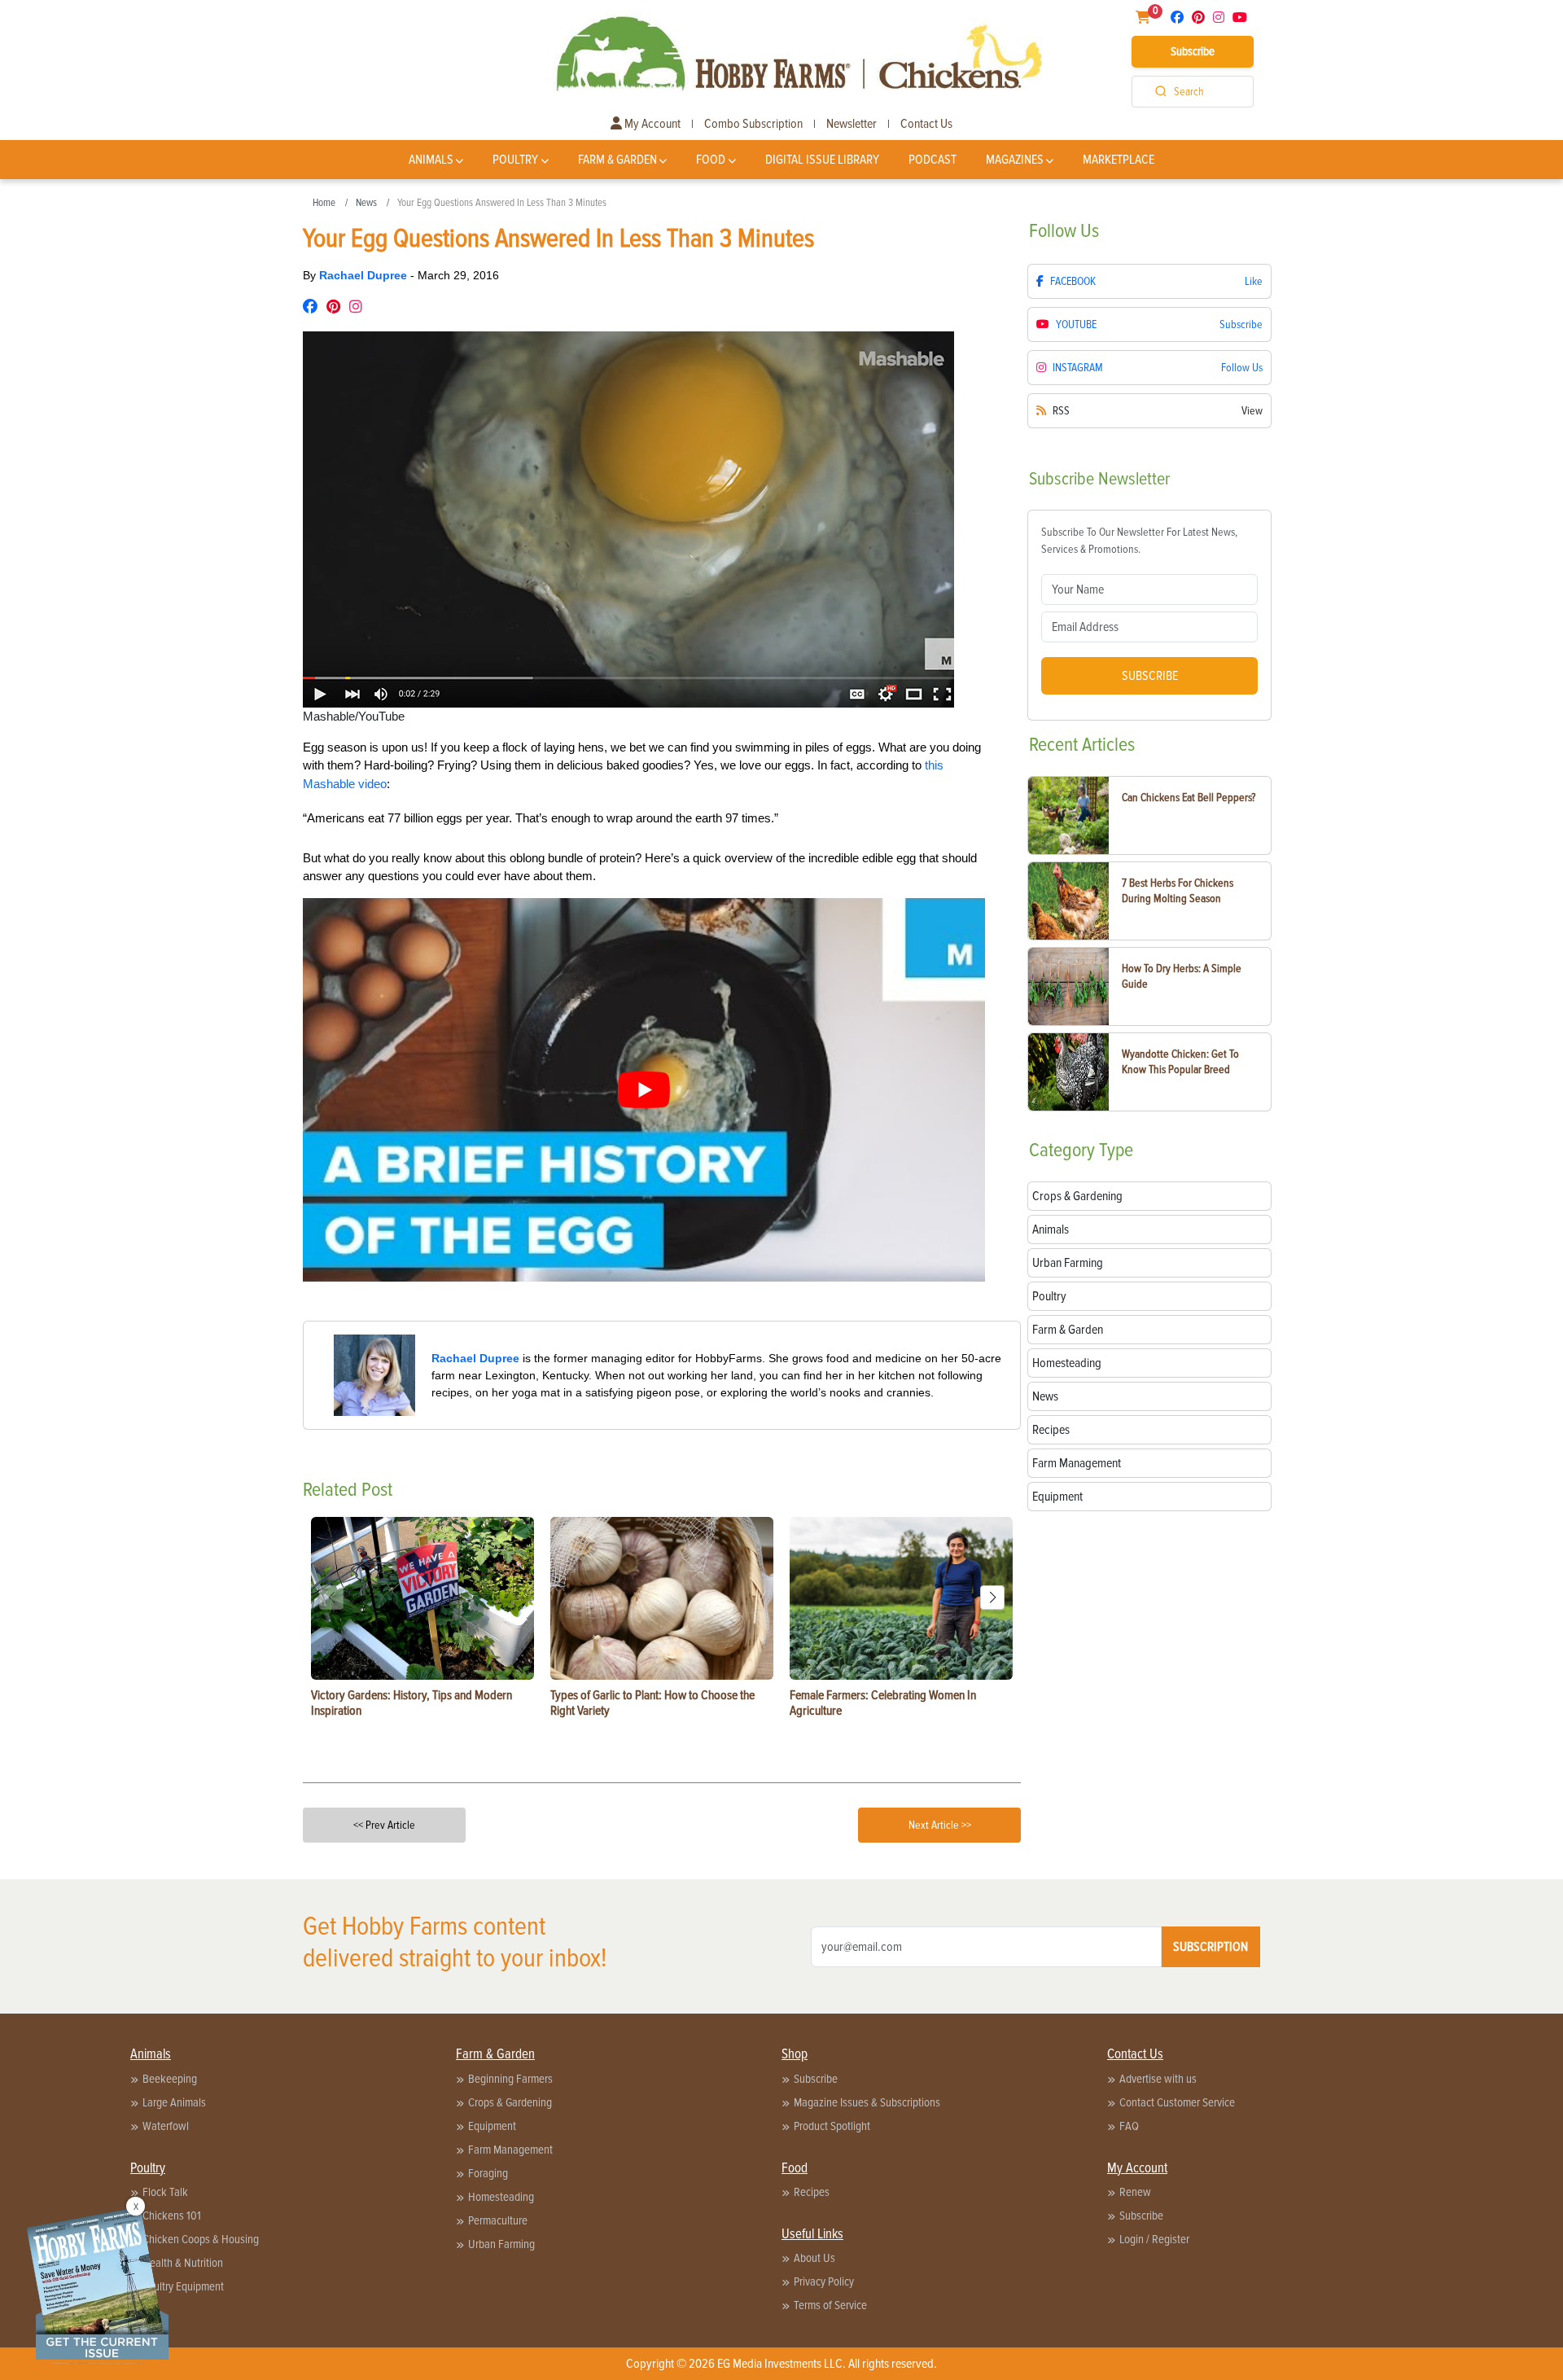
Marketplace (1119, 160)
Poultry (515, 160)
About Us (814, 2258)
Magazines (1015, 160)
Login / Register (1154, 2239)
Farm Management (510, 2150)
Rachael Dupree (365, 275)
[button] (992, 1598)
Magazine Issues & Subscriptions (867, 2102)
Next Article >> (940, 1825)
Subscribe (1193, 51)
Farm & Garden (617, 160)
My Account (651, 124)
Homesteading (501, 2197)
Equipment (492, 2126)
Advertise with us (1158, 2079)
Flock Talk (165, 2192)
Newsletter (852, 124)
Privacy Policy (824, 2281)
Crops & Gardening (510, 2102)
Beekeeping (170, 2079)
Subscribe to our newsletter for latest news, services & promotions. (1139, 541)
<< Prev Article (384, 1825)
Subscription (1211, 1947)
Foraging (488, 2173)
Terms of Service (830, 2305)
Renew (1135, 2192)
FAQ (1129, 2126)
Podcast (933, 160)
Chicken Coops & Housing (201, 2239)
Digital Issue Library (822, 160)
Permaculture (498, 2220)
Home (324, 203)
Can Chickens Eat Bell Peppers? (1189, 798)
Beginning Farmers (510, 2079)
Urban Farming (501, 2244)
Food (711, 160)
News (366, 203)
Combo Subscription (753, 124)
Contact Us (926, 124)
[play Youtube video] (644, 1090)
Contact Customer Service (1177, 2102)
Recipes (812, 2192)
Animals (431, 160)
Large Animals (174, 2102)
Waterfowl (166, 2126)
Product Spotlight (832, 2126)
